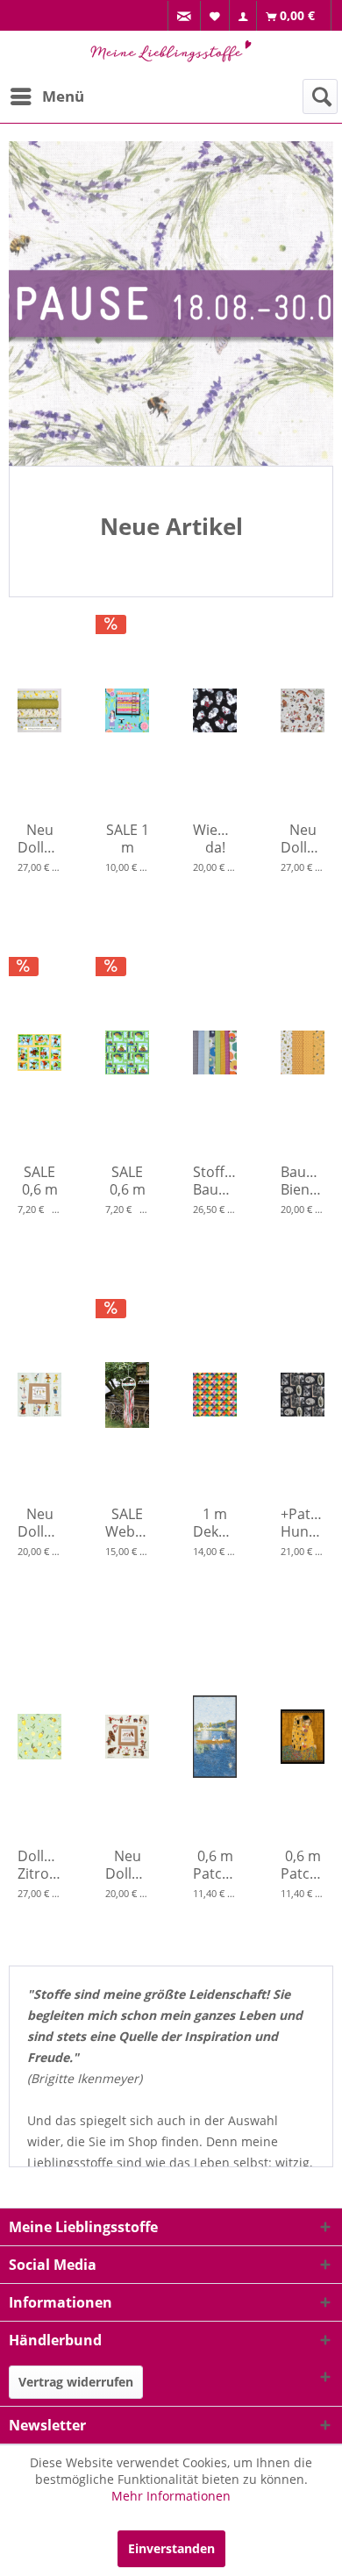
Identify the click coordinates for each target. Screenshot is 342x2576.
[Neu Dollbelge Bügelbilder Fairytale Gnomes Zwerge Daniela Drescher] (127, 1737)
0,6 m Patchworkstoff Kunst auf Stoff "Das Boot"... (215, 1865)
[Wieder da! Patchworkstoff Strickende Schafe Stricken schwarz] (215, 710)
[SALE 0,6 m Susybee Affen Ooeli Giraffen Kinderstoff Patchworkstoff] (39, 1053)
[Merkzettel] (215, 15)
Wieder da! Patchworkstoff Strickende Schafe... (215, 838)
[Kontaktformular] (185, 16)
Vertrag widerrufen (76, 2382)
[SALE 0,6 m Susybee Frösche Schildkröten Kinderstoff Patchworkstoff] (127, 1053)
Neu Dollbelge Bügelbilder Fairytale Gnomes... (127, 1865)
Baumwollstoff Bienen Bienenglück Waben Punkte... (303, 1181)
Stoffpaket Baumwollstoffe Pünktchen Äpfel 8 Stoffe (215, 1181)
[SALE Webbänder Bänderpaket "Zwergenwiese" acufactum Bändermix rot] (127, 1395)
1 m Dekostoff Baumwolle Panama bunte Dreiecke (215, 1523)
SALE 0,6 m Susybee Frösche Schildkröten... (127, 1181)
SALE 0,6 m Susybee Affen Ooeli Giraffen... (39, 1181)
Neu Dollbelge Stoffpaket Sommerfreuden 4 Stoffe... (39, 838)
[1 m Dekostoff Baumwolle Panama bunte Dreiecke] (215, 1395)
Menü (63, 96)
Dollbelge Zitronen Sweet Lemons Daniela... (39, 1865)
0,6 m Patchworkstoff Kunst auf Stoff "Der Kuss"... (303, 1865)
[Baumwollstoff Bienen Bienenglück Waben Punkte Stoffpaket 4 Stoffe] (303, 1053)
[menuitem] (184, 16)
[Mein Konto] (243, 16)
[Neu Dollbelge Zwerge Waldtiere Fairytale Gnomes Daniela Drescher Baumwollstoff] (303, 710)
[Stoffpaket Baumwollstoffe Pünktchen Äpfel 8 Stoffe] (215, 1053)
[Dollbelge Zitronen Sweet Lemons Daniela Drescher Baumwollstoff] (39, 1737)
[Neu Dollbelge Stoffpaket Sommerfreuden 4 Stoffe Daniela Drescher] (39, 710)
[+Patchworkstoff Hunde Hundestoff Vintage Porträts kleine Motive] (303, 1395)
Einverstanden (171, 2548)
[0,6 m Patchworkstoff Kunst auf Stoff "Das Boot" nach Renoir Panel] (215, 1737)
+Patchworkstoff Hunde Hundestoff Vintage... (303, 1523)
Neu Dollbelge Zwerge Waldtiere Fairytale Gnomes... (303, 838)
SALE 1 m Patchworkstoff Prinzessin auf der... (127, 838)
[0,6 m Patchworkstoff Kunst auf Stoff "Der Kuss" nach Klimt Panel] (303, 1737)
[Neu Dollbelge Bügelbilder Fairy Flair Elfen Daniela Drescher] (39, 1395)
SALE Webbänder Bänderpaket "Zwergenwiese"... (127, 1523)
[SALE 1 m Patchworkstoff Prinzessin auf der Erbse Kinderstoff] (127, 710)
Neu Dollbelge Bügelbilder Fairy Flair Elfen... (39, 1523)
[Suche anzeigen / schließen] (320, 96)
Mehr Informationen (171, 2496)
